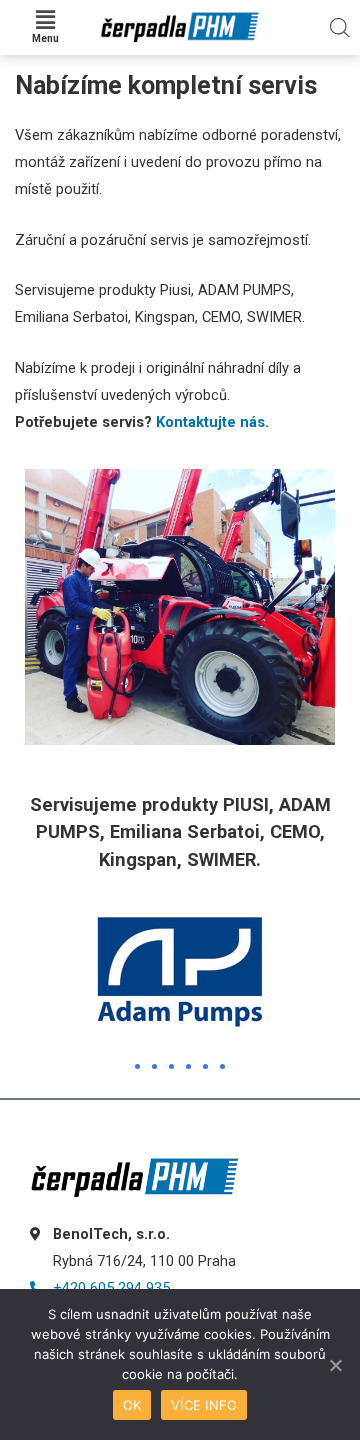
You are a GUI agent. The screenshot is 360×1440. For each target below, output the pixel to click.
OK (132, 1405)
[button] (137, 1066)
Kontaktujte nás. (212, 422)
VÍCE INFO (204, 1405)
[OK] (335, 1365)
